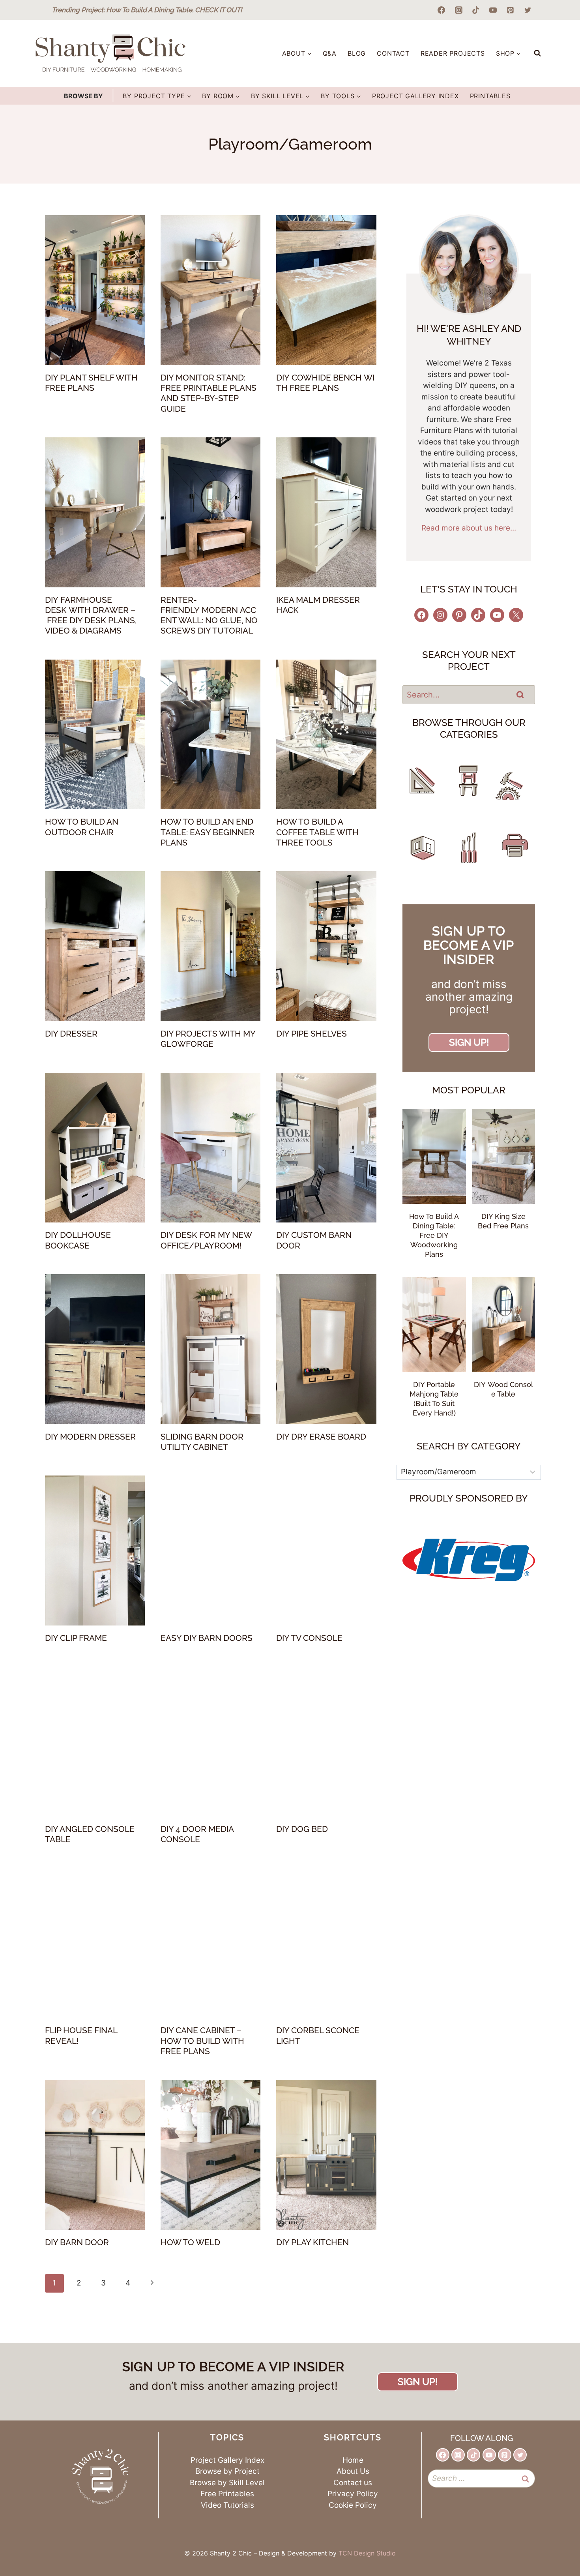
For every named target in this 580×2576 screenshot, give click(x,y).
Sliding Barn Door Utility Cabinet (202, 1442)
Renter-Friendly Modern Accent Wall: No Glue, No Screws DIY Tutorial (209, 615)
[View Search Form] (537, 53)
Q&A (330, 53)
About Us (353, 2471)
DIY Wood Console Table (503, 1389)
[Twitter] (528, 10)
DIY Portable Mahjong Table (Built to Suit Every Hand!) (434, 1399)
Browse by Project (227, 2471)
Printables (490, 96)
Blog (357, 53)
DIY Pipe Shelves (312, 1034)
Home (353, 2460)
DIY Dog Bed (302, 1829)
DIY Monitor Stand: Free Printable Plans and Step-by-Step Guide (209, 393)
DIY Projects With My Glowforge (208, 1039)
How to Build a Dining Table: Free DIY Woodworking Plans (434, 1235)
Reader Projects (453, 53)
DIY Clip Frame (76, 1638)
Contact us (353, 2483)
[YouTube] (493, 10)
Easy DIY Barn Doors (207, 1638)
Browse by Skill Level (227, 2483)
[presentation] (95, 290)
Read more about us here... (469, 528)
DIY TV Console (309, 1638)
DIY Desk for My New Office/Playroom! (206, 1240)
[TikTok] (476, 10)
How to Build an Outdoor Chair (82, 827)
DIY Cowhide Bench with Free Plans (325, 383)
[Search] (520, 694)
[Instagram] (458, 10)
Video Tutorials (227, 2505)
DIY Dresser (71, 1034)
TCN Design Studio (367, 2553)
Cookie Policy (353, 2505)
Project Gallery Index (415, 96)
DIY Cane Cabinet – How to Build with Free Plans (202, 2041)
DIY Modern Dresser (90, 1437)
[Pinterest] (510, 10)
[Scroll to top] (551, 2539)
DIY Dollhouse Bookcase (78, 1240)
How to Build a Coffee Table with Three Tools (317, 832)
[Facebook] (442, 10)
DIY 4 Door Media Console (197, 1834)
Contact (393, 53)
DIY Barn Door (77, 2242)
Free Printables (227, 2494)
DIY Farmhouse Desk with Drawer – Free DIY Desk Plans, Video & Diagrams (91, 615)
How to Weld (190, 2242)
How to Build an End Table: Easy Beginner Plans (208, 832)
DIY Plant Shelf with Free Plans (91, 383)
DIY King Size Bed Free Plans (503, 1221)
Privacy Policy (353, 2494)
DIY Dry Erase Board (321, 1437)
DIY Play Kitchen (312, 2242)
